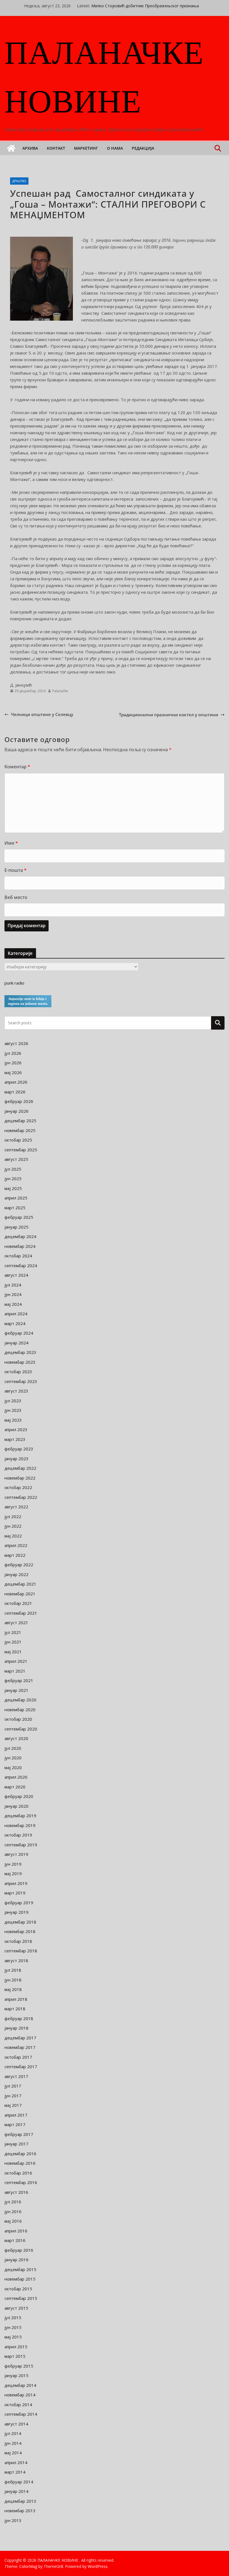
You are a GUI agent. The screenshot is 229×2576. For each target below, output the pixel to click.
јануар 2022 (16, 1574)
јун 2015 (13, 2327)
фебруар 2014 (19, 2482)
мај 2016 (13, 2221)
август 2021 (16, 1622)
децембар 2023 (20, 1352)
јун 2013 (13, 2520)
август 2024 (16, 1275)
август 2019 (16, 1854)
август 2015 (16, 2308)
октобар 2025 (18, 1140)
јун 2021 (13, 1642)
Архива (30, 148)
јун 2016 (13, 2211)
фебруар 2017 (19, 2134)
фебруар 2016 (19, 2250)
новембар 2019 (20, 1825)
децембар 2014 (20, 2385)
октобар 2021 (18, 1603)
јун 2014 (13, 2443)
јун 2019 (13, 1864)
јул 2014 (13, 2433)
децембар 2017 (20, 2038)
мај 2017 (13, 2105)
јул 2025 (13, 1169)
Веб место (16, 897)
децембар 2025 (20, 1121)
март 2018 (15, 2009)
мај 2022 (13, 1536)
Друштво (19, 181)
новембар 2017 (20, 2047)
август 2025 (16, 1159)
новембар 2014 (20, 2395)
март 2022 (15, 1555)
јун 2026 (13, 1063)
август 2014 (16, 2424)
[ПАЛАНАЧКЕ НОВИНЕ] (11, 148)
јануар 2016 (16, 2260)
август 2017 (16, 2076)
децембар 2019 (20, 1816)
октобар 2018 (18, 1941)
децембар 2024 (20, 1236)
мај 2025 (13, 1188)
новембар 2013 (20, 2511)
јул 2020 (13, 1748)
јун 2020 (13, 1758)
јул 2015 (13, 2317)
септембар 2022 (21, 1497)
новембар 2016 (20, 2163)
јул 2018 (13, 1970)
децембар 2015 (20, 2269)
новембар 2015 (20, 2279)
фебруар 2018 (19, 2018)
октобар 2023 (18, 1372)
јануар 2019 (16, 1912)
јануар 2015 (16, 2375)
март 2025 (15, 1208)
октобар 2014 (18, 2404)
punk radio (14, 983)
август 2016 (16, 2192)
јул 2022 (13, 1516)
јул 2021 (13, 1632)
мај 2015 (13, 2337)
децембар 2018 (20, 1922)
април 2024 (16, 1314)
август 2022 (16, 1507)
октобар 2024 (18, 1256)
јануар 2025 (16, 1227)
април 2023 (16, 1429)
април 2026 (16, 1082)
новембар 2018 (20, 1931)
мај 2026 (13, 1072)
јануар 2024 (16, 1343)
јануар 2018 (16, 2028)
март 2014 (15, 2472)
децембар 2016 (20, 2154)
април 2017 (16, 2115)
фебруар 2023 (19, 1449)
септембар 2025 (21, 1150)
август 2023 (16, 1391)
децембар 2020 (20, 1700)
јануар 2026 (16, 1111)
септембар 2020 (21, 1729)
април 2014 (16, 2462)
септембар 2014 (21, 2414)
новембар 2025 (20, 1130)
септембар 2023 (21, 1381)
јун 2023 (13, 1410)
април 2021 (16, 1661)
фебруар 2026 (19, 1101)
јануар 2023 (16, 1459)
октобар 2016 (18, 2173)
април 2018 (16, 1999)
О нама (115, 148)
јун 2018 (13, 1980)
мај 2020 (13, 1767)
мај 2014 (13, 2453)
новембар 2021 (20, 1594)
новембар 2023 (20, 1362)
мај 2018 (13, 1989)
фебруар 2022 (19, 1565)
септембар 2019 (21, 1845)
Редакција (143, 148)
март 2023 (15, 1439)
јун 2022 (13, 1526)
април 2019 (16, 1883)
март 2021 (15, 1671)
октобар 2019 (18, 1835)
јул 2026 (13, 1053)
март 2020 (15, 1787)
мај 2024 (13, 1304)
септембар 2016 (21, 2182)
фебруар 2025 (19, 1217)
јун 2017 (13, 2096)
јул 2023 (13, 1401)
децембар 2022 (20, 1468)
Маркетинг (86, 148)
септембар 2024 (21, 1265)
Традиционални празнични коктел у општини (169, 715)
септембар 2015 (21, 2298)
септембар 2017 (21, 2067)
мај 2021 (13, 1652)
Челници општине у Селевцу (42, 714)
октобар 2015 (18, 2289)
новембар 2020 (20, 1709)
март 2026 (15, 1092)
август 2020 (16, 1738)
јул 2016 (13, 2202)
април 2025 (16, 1198)
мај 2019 (13, 1873)
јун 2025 (13, 1178)
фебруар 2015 (19, 2366)
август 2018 (16, 1960)
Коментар (17, 767)
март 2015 (15, 2356)
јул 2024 (13, 1285)
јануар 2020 (16, 1806)
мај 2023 (13, 1420)
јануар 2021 (16, 1690)
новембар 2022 (20, 1478)
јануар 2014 (16, 2491)
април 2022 (16, 1545)
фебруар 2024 (19, 1333)
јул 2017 (13, 2086)
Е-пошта (15, 870)
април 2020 (16, 1777)
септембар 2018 (21, 1951)
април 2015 (16, 2347)
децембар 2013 (20, 2501)
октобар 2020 (18, 1719)
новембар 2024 (20, 1246)
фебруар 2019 (19, 1903)
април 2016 (16, 2231)
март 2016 (15, 2240)
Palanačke (60, 691)
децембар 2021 (20, 1584)
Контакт (56, 148)
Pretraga (218, 1023)
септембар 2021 (21, 1613)
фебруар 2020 (19, 1796)
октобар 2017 (18, 2057)
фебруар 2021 (19, 1680)
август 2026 (16, 1043)
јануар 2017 (16, 2144)
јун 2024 (13, 1294)
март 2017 (15, 2124)
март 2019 (15, 1893)
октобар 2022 (18, 1487)
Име (11, 843)
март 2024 (15, 1323)
